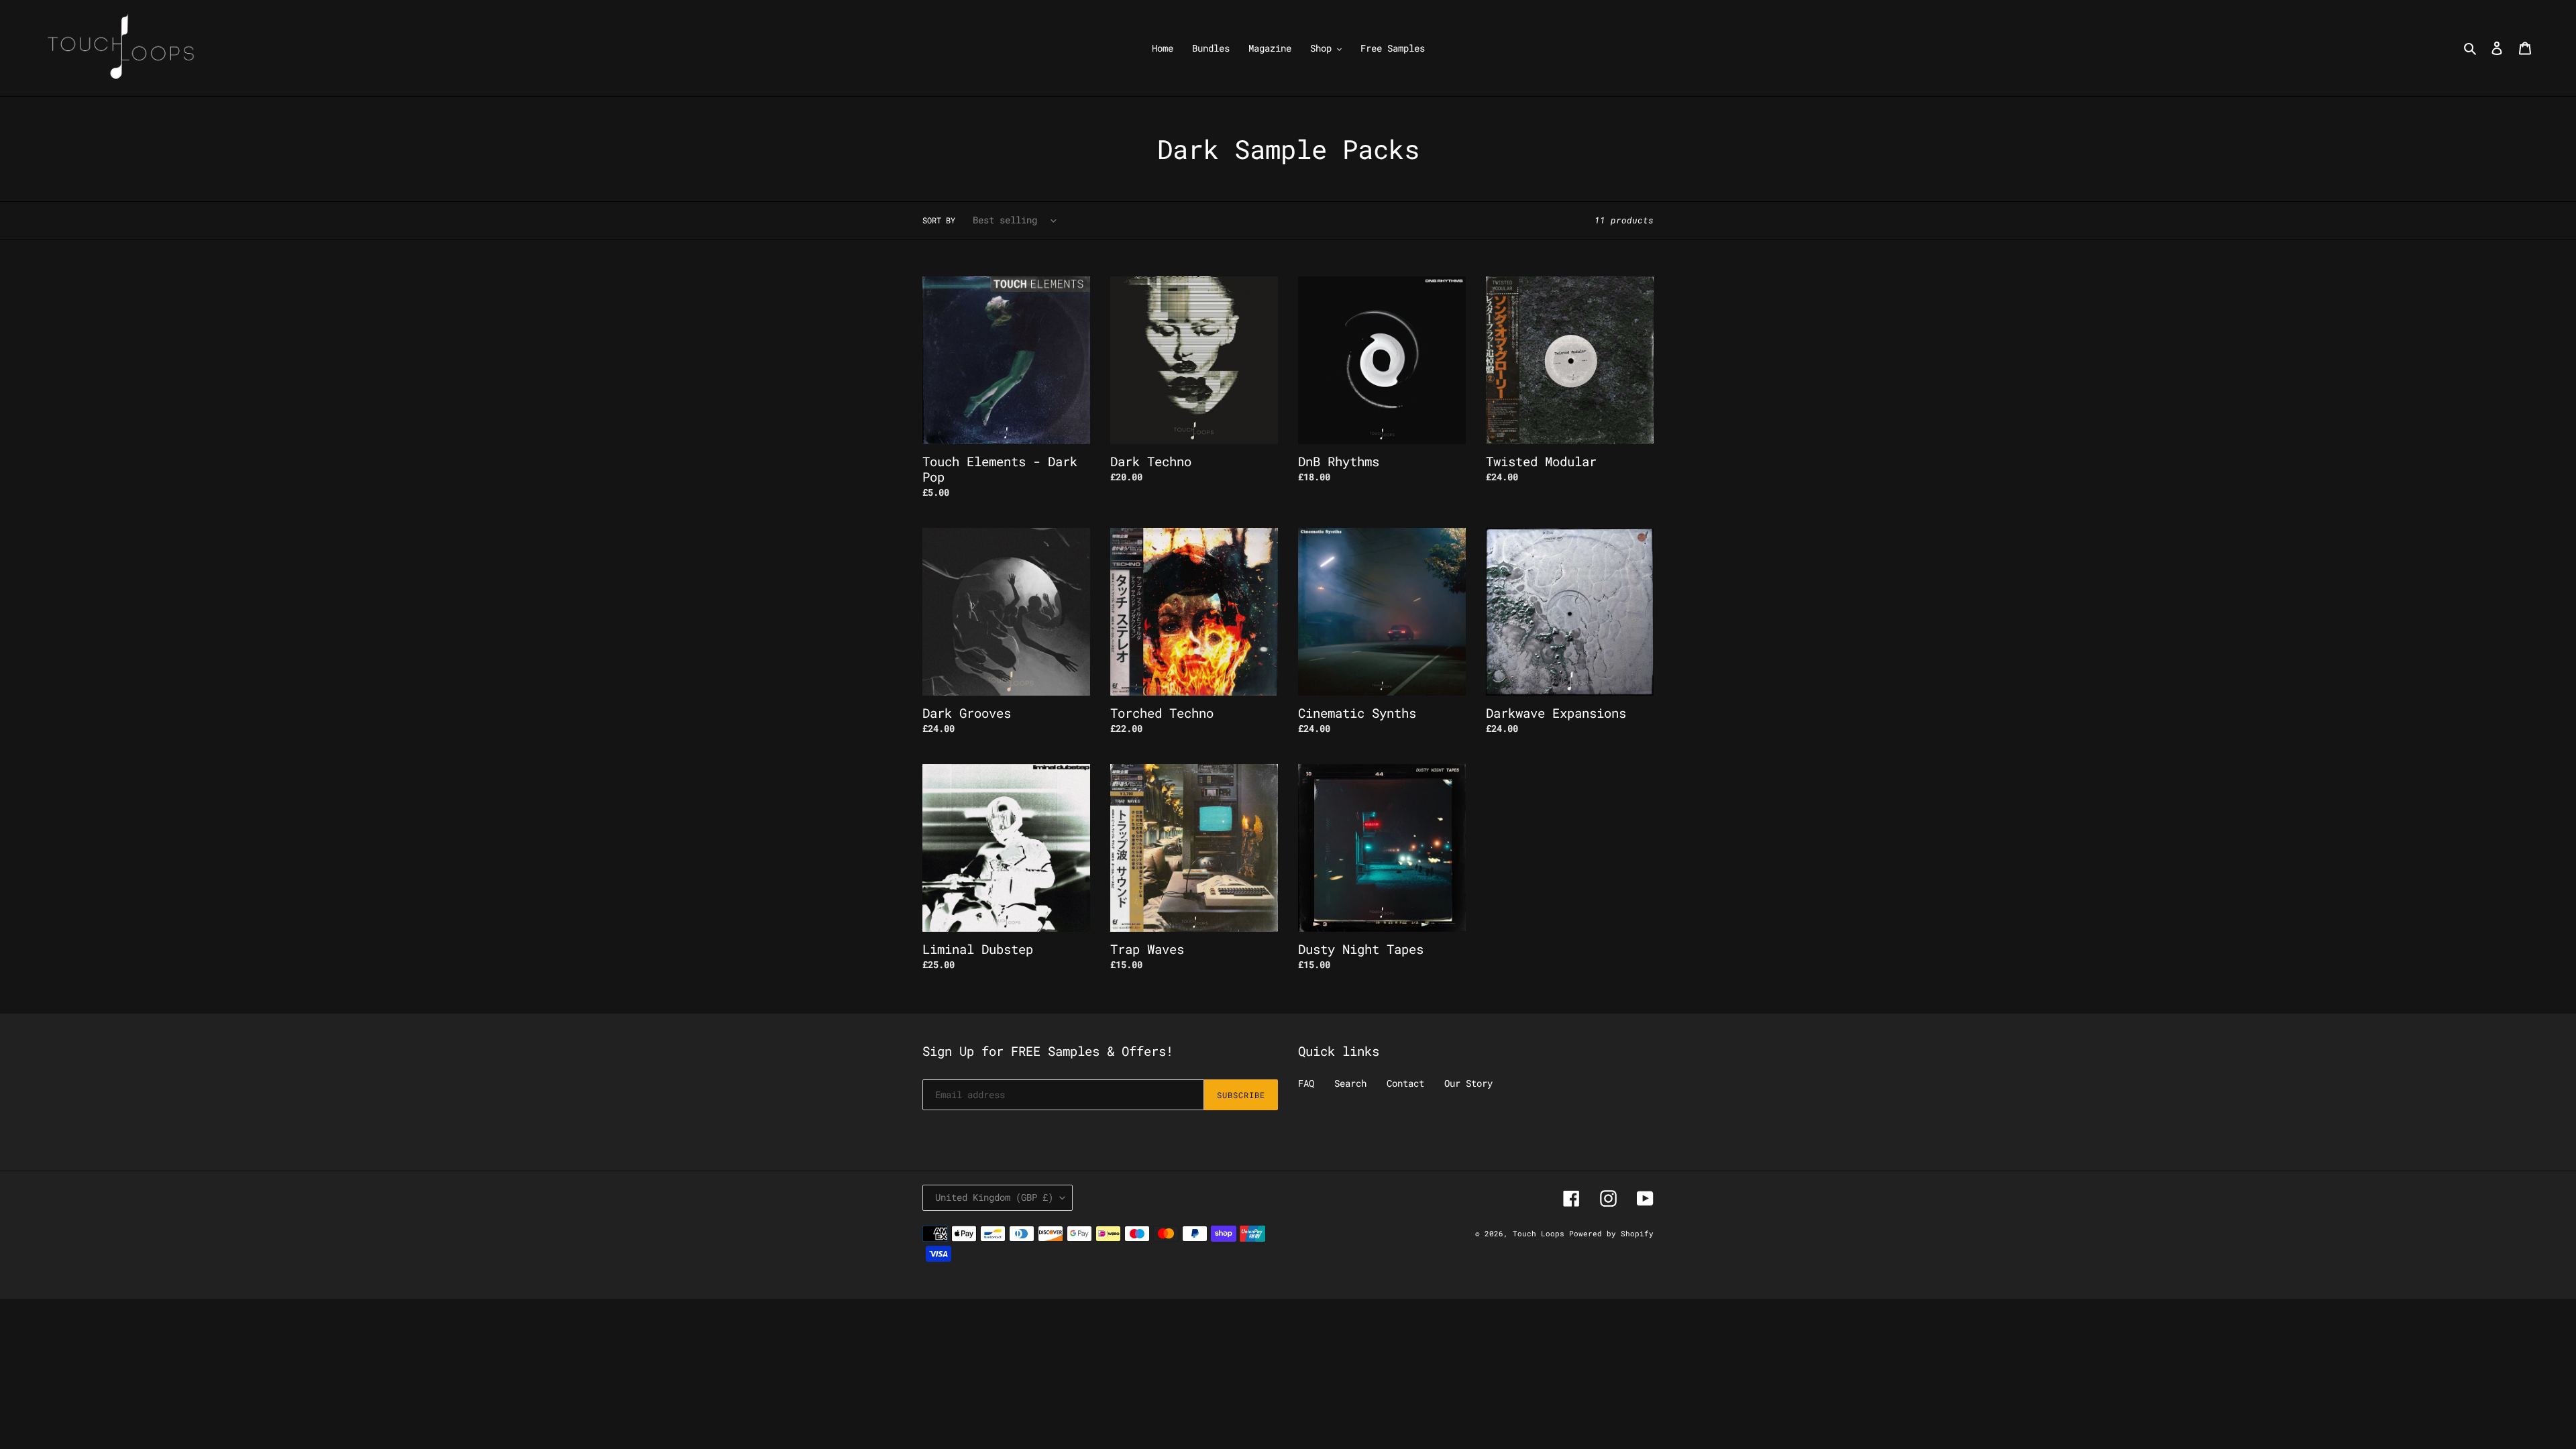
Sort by (939, 220)
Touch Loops (1541, 1233)
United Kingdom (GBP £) (994, 1197)
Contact (1405, 1083)
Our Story (1468, 1083)
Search (1350, 1083)
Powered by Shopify (1611, 1233)
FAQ (1306, 1083)
